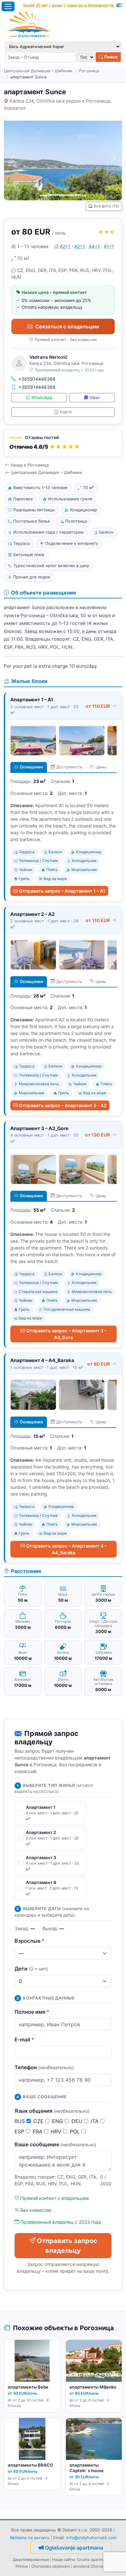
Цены (101, 767)
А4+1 (94, 246)
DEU (78, 2121)
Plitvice (22, 2566)
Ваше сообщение (55, 2144)
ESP (20, 2131)
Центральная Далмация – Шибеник (38, 71)
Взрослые (30, 1941)
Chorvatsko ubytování (51, 2566)
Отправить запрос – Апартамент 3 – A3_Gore (66, 1334)
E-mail (24, 2040)
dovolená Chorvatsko (92, 2566)
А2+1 (65, 246)
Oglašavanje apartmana (74, 2548)
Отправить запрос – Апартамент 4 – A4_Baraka (66, 1549)
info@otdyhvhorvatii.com (91, 2538)
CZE (39, 2121)
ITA (95, 2121)
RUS (21, 2121)
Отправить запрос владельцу (67, 2246)
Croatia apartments (94, 2560)
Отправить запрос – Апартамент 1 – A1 (62, 891)
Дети (31, 1969)
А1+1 (109, 246)
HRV (57, 2131)
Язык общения (52, 2111)
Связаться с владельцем (67, 326)
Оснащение (31, 767)
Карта (66, 412)
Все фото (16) (106, 206)
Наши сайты (64, 2560)
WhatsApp (42, 398)
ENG (58, 2121)
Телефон (44, 2067)
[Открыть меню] (8, 6)
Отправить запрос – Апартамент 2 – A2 (63, 1105)
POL (76, 2131)
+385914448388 (37, 379)
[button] (63, 443)
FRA (38, 2131)
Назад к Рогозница (30, 465)
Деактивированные (31, 2560)
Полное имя (32, 2012)
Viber (95, 398)
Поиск (110, 57)
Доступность (69, 767)
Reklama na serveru (30, 2538)
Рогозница (89, 71)
